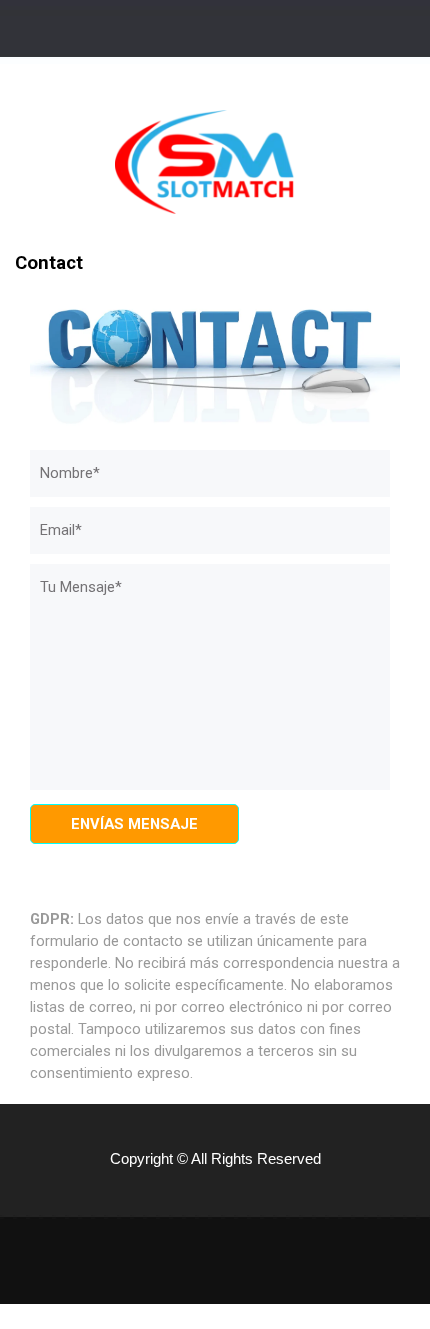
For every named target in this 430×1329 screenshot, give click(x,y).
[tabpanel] (215, 974)
